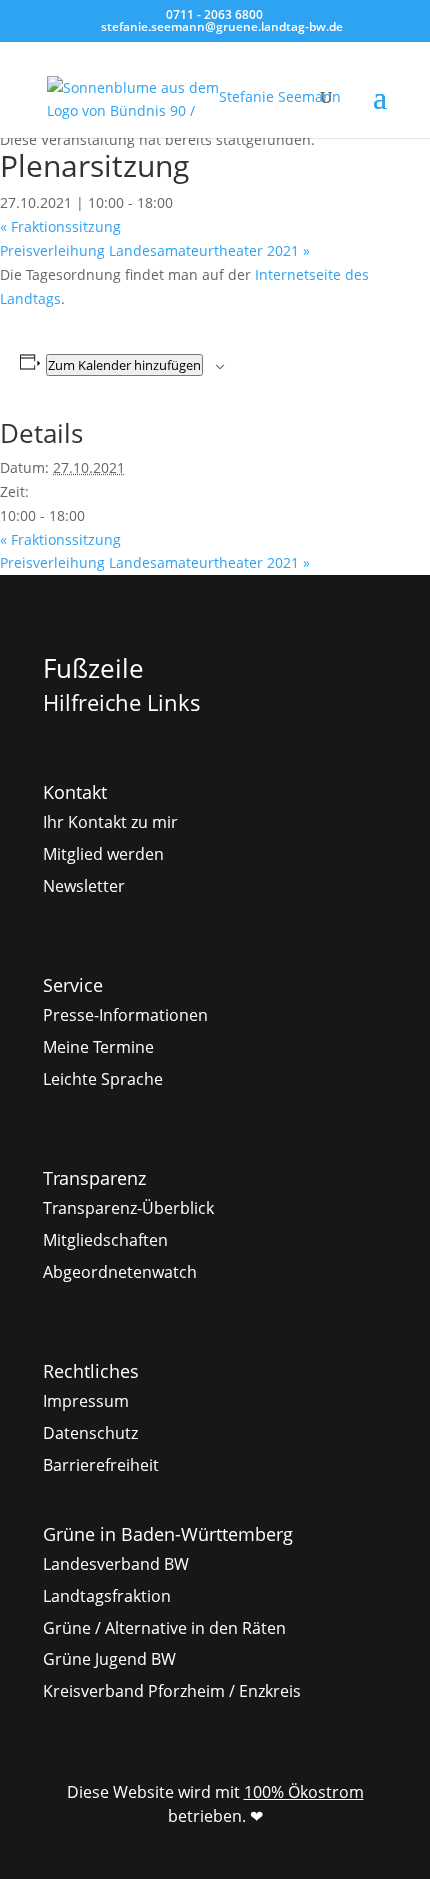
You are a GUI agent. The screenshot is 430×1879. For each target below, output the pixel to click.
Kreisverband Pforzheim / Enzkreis (172, 1691)
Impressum (86, 1401)
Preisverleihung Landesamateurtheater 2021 (155, 250)
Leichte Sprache (103, 1079)
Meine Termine (98, 1047)
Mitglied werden (103, 854)
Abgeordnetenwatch (120, 1272)
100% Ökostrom (304, 1792)
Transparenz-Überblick (128, 1208)
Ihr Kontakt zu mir (110, 822)
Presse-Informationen (125, 1015)
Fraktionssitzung (60, 226)
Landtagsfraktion (107, 1596)
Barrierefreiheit (101, 1465)
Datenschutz (90, 1433)
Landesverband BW (116, 1564)
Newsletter (84, 886)
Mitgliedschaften (105, 1240)
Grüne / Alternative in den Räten (164, 1628)
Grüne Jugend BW (109, 1659)
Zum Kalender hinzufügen (124, 365)
